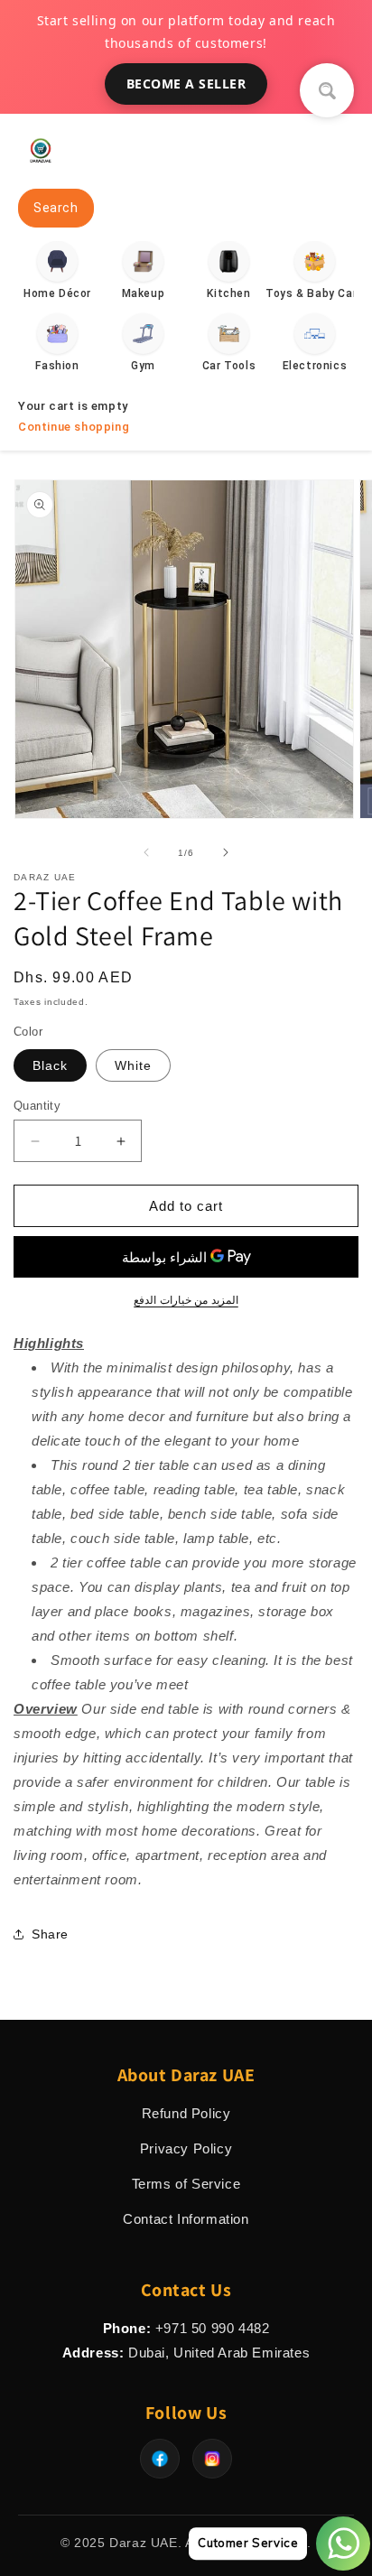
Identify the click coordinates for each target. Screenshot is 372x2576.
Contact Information (186, 2219)
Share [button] (50, 1934)
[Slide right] (226, 852)
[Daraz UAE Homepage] (41, 167)
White (133, 1065)
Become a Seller (186, 84)
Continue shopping (74, 427)
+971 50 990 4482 (213, 2328)
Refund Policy (186, 2113)
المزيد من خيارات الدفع (186, 1300)
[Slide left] (146, 852)
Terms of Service (186, 2184)
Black (50, 1065)
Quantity (37, 1106)
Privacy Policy (186, 2148)
